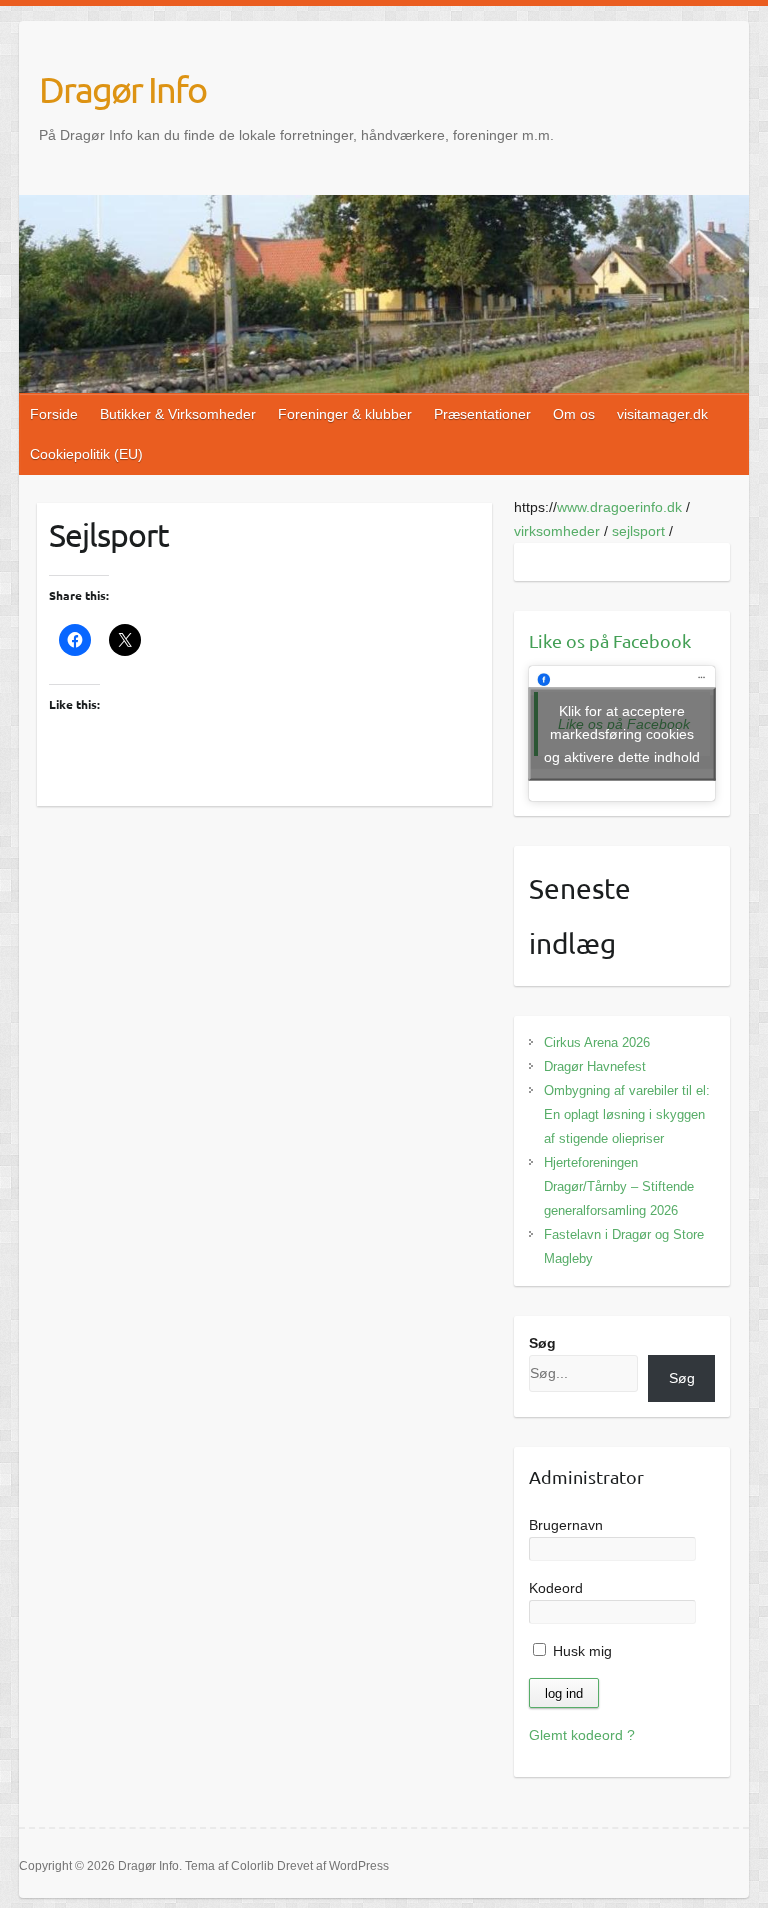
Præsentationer (482, 414)
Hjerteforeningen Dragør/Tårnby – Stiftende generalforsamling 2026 (619, 1186)
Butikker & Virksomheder (178, 414)
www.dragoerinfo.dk (619, 507)
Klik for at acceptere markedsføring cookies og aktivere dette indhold (622, 733)
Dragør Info (122, 89)
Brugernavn (566, 1525)
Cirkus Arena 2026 (597, 1042)
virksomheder (557, 531)
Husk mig (580, 1651)
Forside (54, 414)
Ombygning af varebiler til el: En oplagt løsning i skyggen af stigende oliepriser (627, 1114)
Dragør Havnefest (595, 1066)
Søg (542, 1343)
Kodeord (556, 1588)
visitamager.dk (662, 414)
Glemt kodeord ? (582, 1735)
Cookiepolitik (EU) (86, 454)
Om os (574, 414)
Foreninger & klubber (345, 414)
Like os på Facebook (610, 640)
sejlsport (638, 531)
